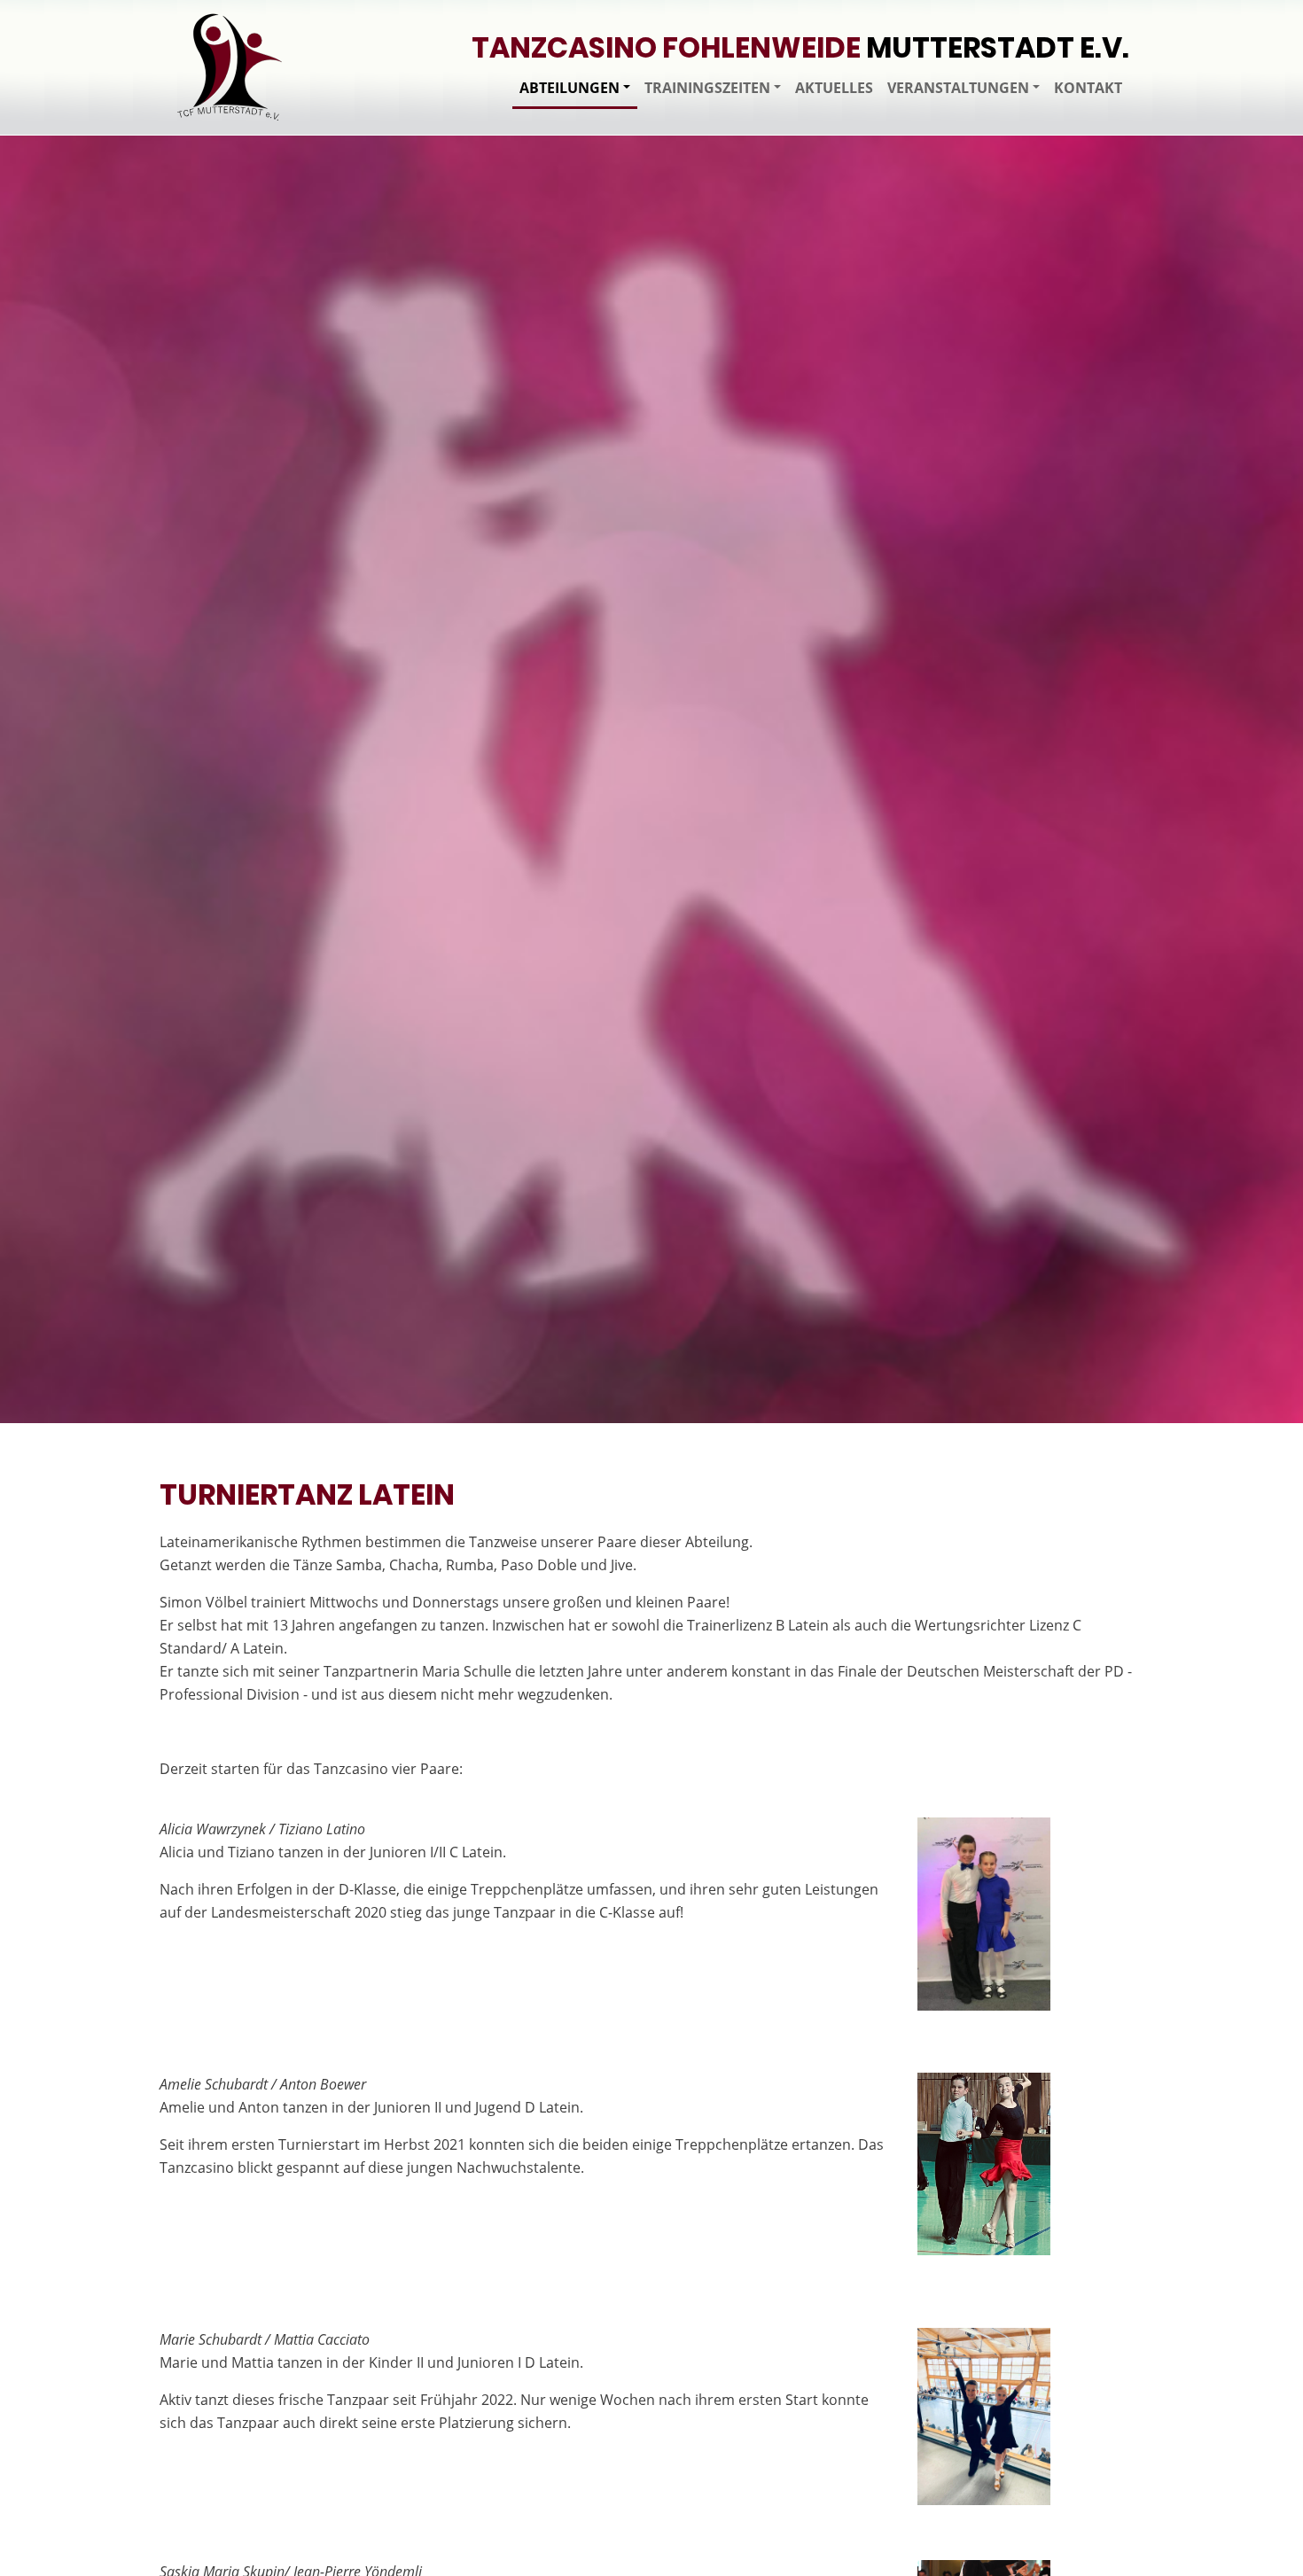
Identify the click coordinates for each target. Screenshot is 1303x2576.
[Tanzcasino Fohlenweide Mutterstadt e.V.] (230, 67)
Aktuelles (834, 88)
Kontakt (1088, 88)
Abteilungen (570, 88)
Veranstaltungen (958, 88)
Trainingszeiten (707, 88)
